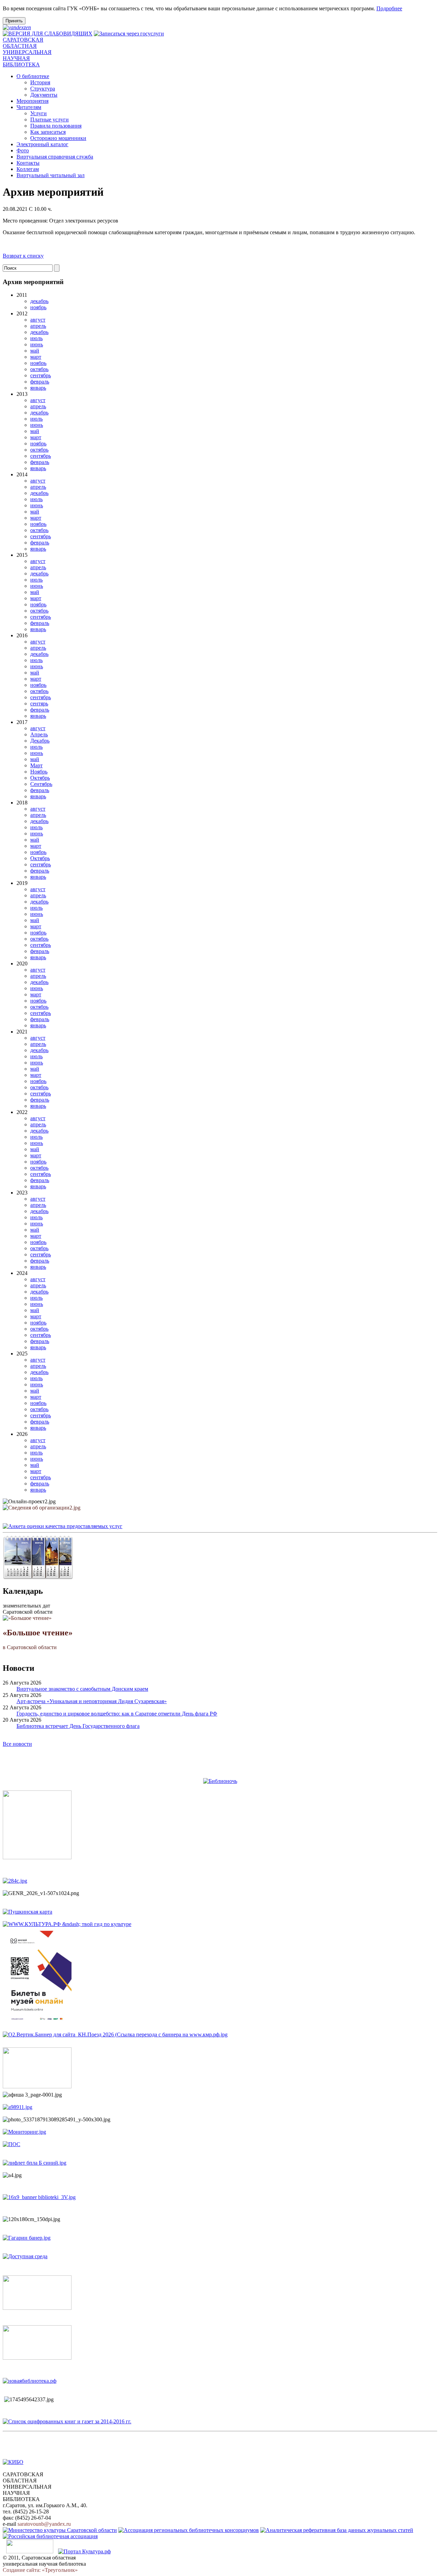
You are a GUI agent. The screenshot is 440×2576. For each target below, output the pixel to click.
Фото (23, 150)
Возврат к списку (23, 256)
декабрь (39, 301)
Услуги (38, 113)
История (40, 82)
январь (38, 388)
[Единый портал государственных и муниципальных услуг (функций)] (30, 2551)
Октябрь (40, 778)
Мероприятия (32, 101)
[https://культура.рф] (67, 1924)
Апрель (39, 734)
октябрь (39, 369)
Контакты (28, 163)
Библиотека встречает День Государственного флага (78, 1726)
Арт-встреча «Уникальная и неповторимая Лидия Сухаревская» (92, 1701)
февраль (40, 382)
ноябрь (38, 307)
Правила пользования (56, 126)
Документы (44, 95)
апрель (38, 326)
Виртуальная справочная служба (55, 157)
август (38, 320)
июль (36, 338)
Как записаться (48, 132)
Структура (43, 89)
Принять (14, 21)
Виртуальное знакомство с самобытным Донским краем (82, 1689)
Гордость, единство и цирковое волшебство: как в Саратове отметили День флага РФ (117, 1714)
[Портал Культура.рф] (84, 2551)
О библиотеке (33, 76)
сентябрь (41, 375)
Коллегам (28, 169)
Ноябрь (39, 772)
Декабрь (40, 741)
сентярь (39, 703)
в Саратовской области (38, 1639)
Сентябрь (41, 784)
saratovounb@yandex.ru (44, 2524)
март (36, 357)
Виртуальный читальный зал (51, 175)
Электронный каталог (42, 144)
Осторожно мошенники (58, 138)
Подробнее (389, 8)
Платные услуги (49, 120)
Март (36, 765)
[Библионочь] (220, 1781)
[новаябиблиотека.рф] (30, 2381)
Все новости (17, 1744)
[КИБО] (13, 2462)
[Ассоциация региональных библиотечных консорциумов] (189, 2530)
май (35, 351)
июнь (37, 344)
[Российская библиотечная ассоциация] (50, 2536)
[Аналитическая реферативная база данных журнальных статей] (337, 2530)
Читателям (29, 107)
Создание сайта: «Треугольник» (40, 2570)
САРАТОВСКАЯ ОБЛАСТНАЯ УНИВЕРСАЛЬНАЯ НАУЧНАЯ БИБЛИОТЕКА (27, 52)
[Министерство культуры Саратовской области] (60, 2530)
